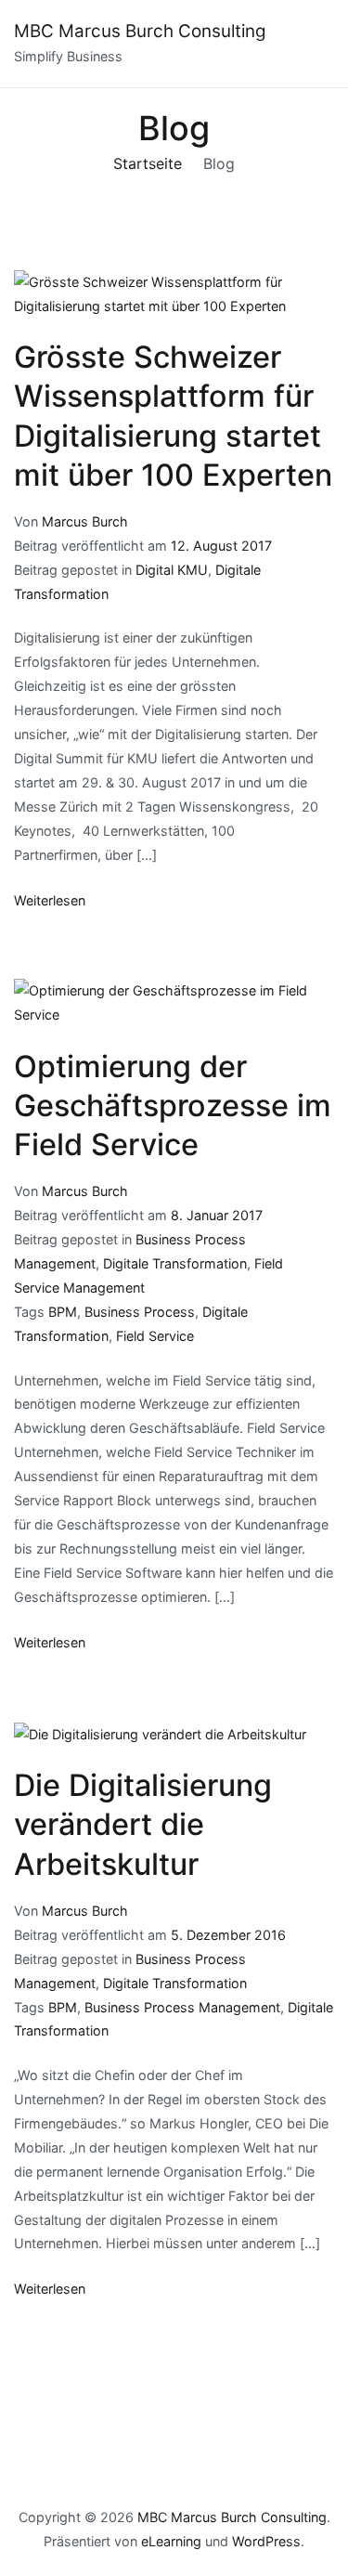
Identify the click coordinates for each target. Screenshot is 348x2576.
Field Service (155, 1336)
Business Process (140, 1312)
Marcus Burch (85, 521)
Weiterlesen (50, 900)
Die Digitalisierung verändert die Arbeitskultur (143, 1824)
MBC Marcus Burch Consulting (140, 31)
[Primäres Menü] (316, 44)
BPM (63, 1312)
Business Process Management (182, 2007)
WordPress (266, 2541)
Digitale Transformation (175, 1263)
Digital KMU (172, 570)
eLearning (171, 2541)
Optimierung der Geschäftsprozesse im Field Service (173, 1106)
